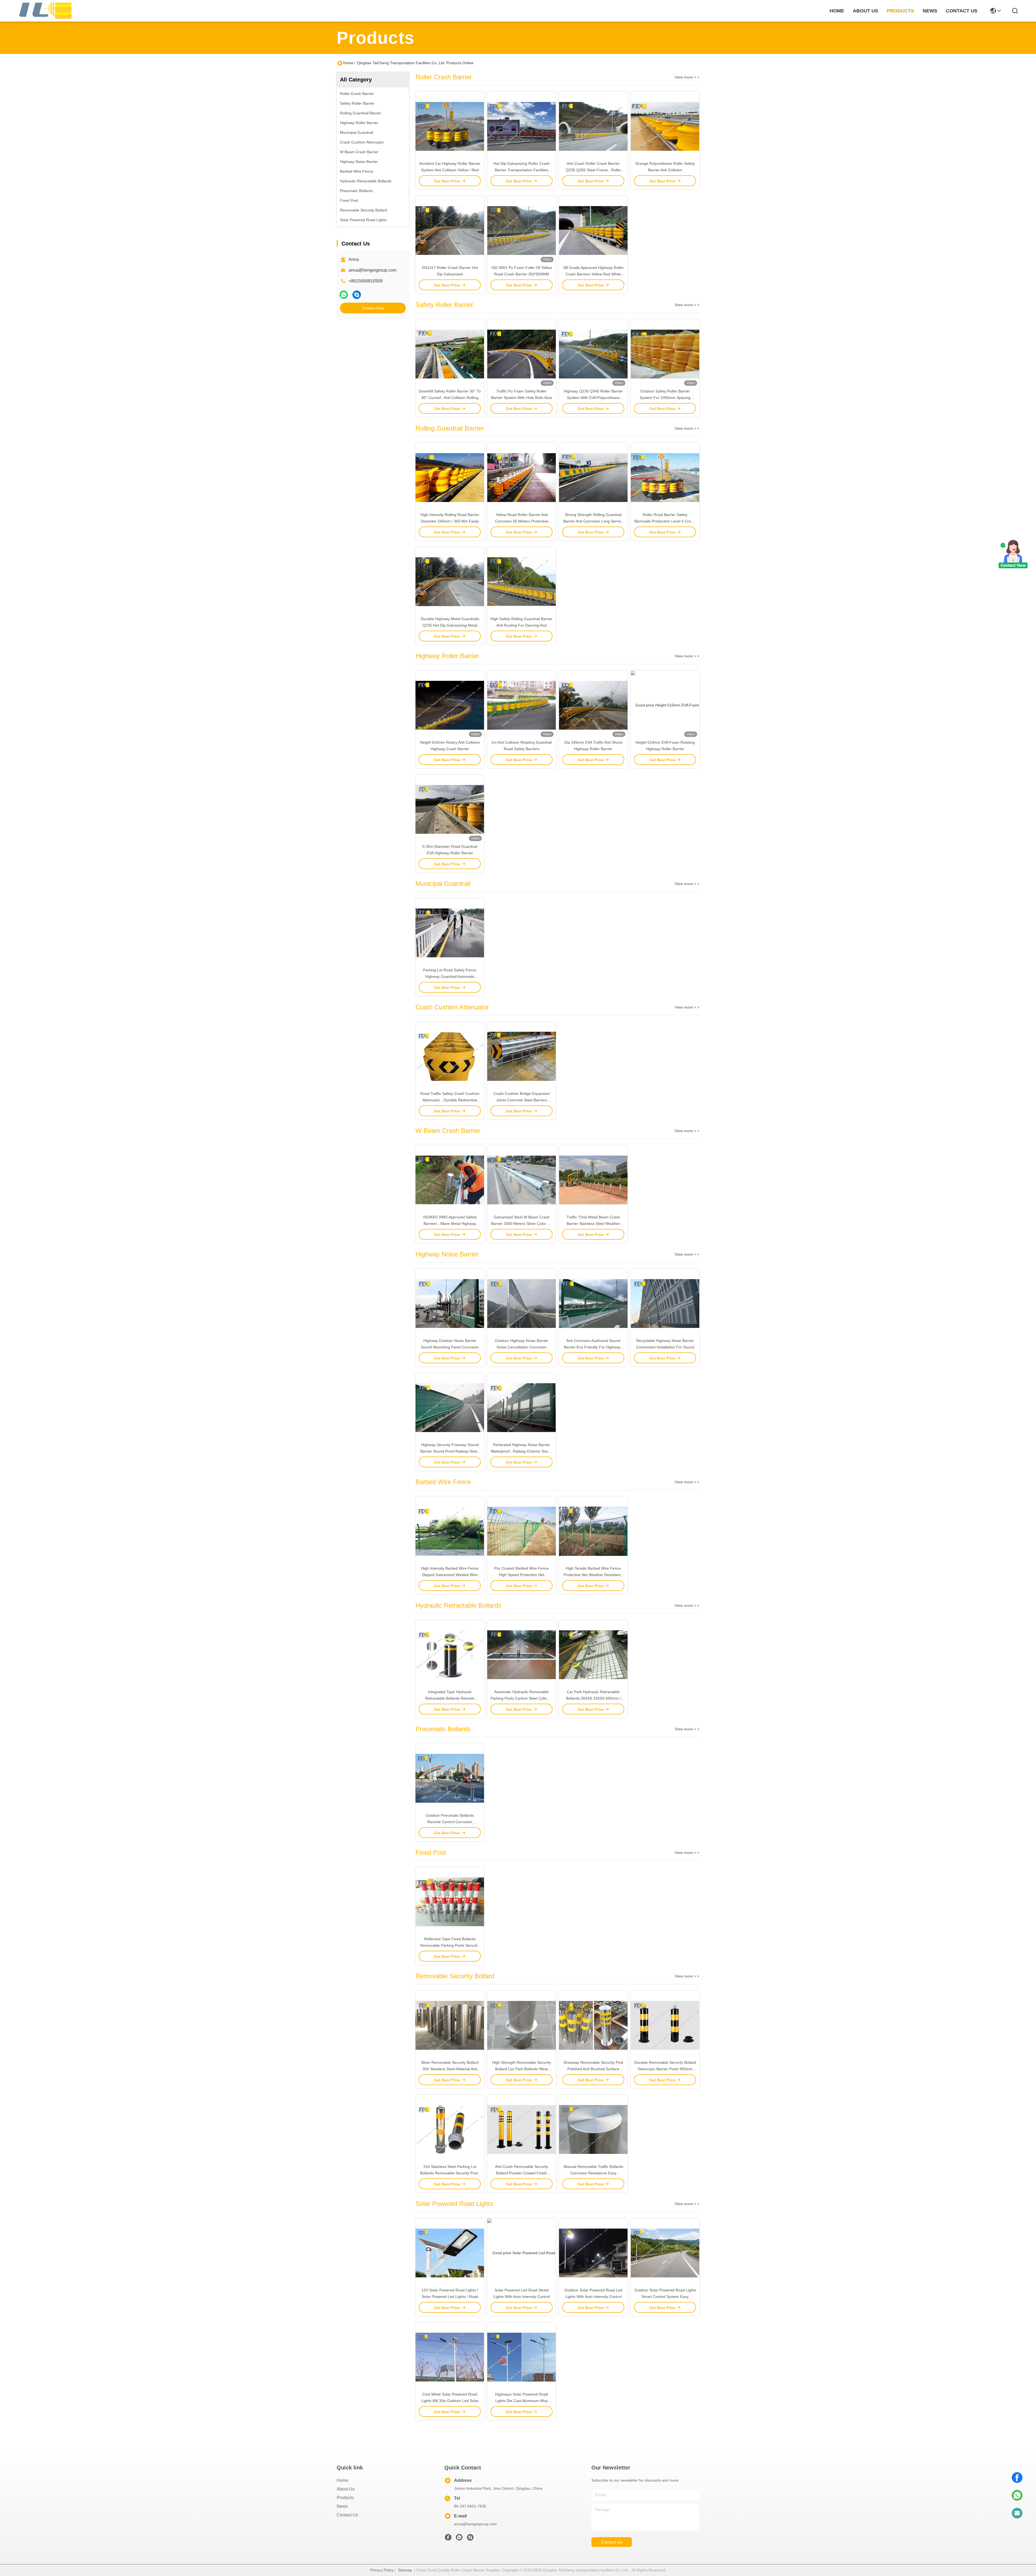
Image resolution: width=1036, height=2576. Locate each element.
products (900, 11)
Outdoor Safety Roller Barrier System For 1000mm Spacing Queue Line (665, 398)
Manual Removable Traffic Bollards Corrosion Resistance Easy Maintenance (593, 2173)
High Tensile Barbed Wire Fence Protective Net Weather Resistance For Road (593, 1575)
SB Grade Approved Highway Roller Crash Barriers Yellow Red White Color (593, 274)
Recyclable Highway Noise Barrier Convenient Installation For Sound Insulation (665, 1347)
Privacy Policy (382, 2570)
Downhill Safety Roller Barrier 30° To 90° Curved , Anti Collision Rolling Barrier (450, 398)
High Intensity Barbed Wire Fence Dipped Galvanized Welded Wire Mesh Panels (450, 1575)
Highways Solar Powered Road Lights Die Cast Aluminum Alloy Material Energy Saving (522, 2401)
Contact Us (347, 2515)
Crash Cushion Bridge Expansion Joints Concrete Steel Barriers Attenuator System (522, 1100)
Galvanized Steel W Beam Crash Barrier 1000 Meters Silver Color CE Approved (522, 1224)
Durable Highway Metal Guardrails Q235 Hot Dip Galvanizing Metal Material (450, 625)
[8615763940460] (1017, 2495)
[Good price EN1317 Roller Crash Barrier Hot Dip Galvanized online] (450, 230)
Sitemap (405, 2570)
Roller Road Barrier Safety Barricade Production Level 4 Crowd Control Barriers (665, 521)
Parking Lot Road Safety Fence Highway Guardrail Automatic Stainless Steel (450, 976)
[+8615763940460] (357, 295)
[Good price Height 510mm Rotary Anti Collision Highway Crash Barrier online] (450, 705)
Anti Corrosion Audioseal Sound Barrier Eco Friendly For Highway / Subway (593, 1347)
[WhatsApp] (344, 295)
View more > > (687, 77)
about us (865, 11)
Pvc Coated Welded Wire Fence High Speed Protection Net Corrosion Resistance (522, 1575)
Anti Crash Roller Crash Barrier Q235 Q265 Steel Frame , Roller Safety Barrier (593, 170)
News (342, 2506)
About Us (346, 2489)
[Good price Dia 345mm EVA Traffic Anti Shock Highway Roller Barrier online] (593, 705)
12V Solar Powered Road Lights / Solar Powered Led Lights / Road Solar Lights (450, 2297)
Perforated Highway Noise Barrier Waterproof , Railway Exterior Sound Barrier (522, 1451)
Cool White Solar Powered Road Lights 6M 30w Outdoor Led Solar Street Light (450, 2401)
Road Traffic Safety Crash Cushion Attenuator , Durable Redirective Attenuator (450, 1100)
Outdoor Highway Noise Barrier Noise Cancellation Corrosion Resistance (522, 1347)
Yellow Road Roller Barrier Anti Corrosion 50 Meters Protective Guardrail (522, 521)
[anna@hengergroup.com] (1017, 2513)
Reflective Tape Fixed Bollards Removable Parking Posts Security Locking (450, 1945)
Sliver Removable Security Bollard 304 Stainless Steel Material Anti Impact (450, 2069)
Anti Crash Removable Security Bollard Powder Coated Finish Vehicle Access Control (522, 2173)
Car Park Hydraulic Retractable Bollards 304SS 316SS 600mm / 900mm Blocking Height (593, 1698)
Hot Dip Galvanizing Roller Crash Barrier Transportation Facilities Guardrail (522, 170)
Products (345, 2498)
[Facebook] (1017, 2478)
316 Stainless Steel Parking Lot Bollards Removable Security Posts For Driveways (450, 2173)
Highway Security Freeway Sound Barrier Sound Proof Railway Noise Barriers (450, 1451)
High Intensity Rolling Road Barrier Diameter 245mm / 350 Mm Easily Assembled (450, 521)
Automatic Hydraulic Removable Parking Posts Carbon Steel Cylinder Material (522, 1698)
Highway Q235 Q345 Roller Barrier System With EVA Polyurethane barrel (593, 398)
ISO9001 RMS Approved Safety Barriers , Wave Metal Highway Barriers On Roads (450, 1224)
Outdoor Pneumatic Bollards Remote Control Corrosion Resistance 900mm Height (450, 1822)
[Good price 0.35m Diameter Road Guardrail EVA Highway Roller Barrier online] (450, 809)
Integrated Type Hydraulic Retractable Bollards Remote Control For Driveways (450, 1698)
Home (837, 11)
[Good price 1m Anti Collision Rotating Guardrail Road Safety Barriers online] (522, 705)
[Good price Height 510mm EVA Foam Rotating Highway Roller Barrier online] (665, 705)
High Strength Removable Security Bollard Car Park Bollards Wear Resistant (522, 2069)
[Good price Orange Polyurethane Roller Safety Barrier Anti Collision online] (665, 126)
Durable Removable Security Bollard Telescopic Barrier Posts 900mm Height (665, 2069)
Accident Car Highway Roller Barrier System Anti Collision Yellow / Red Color (450, 170)
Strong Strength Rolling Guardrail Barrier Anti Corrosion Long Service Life (593, 521)
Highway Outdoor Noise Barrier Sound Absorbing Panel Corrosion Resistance (450, 1347)
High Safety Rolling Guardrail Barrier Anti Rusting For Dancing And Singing (522, 625)
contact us (962, 11)
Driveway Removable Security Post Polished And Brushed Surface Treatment (593, 2069)
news (930, 11)
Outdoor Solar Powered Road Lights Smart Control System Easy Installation (665, 2297)
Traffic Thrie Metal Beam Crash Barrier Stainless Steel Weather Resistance (593, 1224)
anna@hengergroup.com (372, 270)
